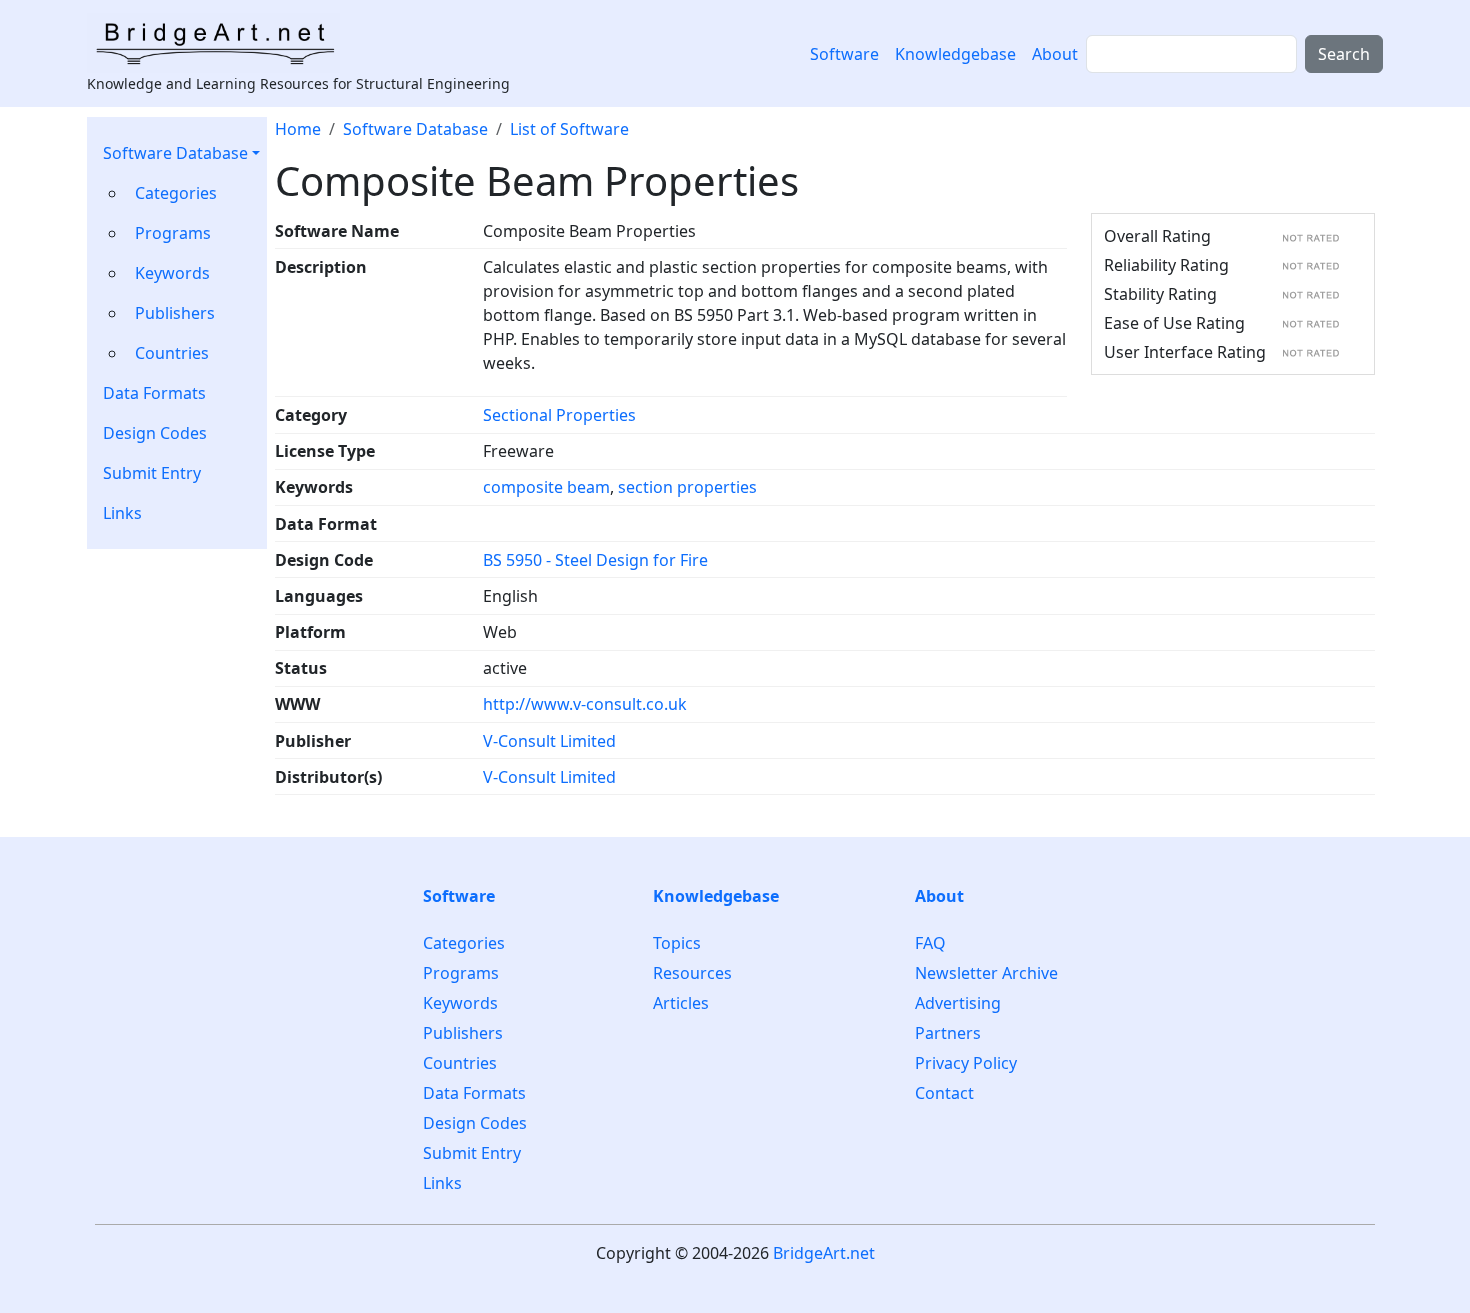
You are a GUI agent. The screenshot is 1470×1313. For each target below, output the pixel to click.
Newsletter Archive (986, 973)
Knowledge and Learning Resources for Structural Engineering (298, 83)
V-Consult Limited (549, 741)
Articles (681, 1003)
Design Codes (155, 433)
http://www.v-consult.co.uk (585, 704)
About (1055, 54)
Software (844, 54)
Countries (172, 353)
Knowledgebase (955, 54)
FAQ (930, 943)
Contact (944, 1093)
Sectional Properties (559, 415)
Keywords (172, 273)
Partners (948, 1033)
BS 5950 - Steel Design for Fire (595, 560)
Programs (173, 233)
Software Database (175, 153)
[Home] (221, 43)
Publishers (175, 313)
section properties (687, 487)
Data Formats (154, 393)
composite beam (546, 487)
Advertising (958, 1003)
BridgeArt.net (824, 1253)
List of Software (569, 129)
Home (298, 129)
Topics (677, 943)
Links (122, 513)
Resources (692, 973)
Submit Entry (152, 473)
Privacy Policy (966, 1063)
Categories (176, 193)
